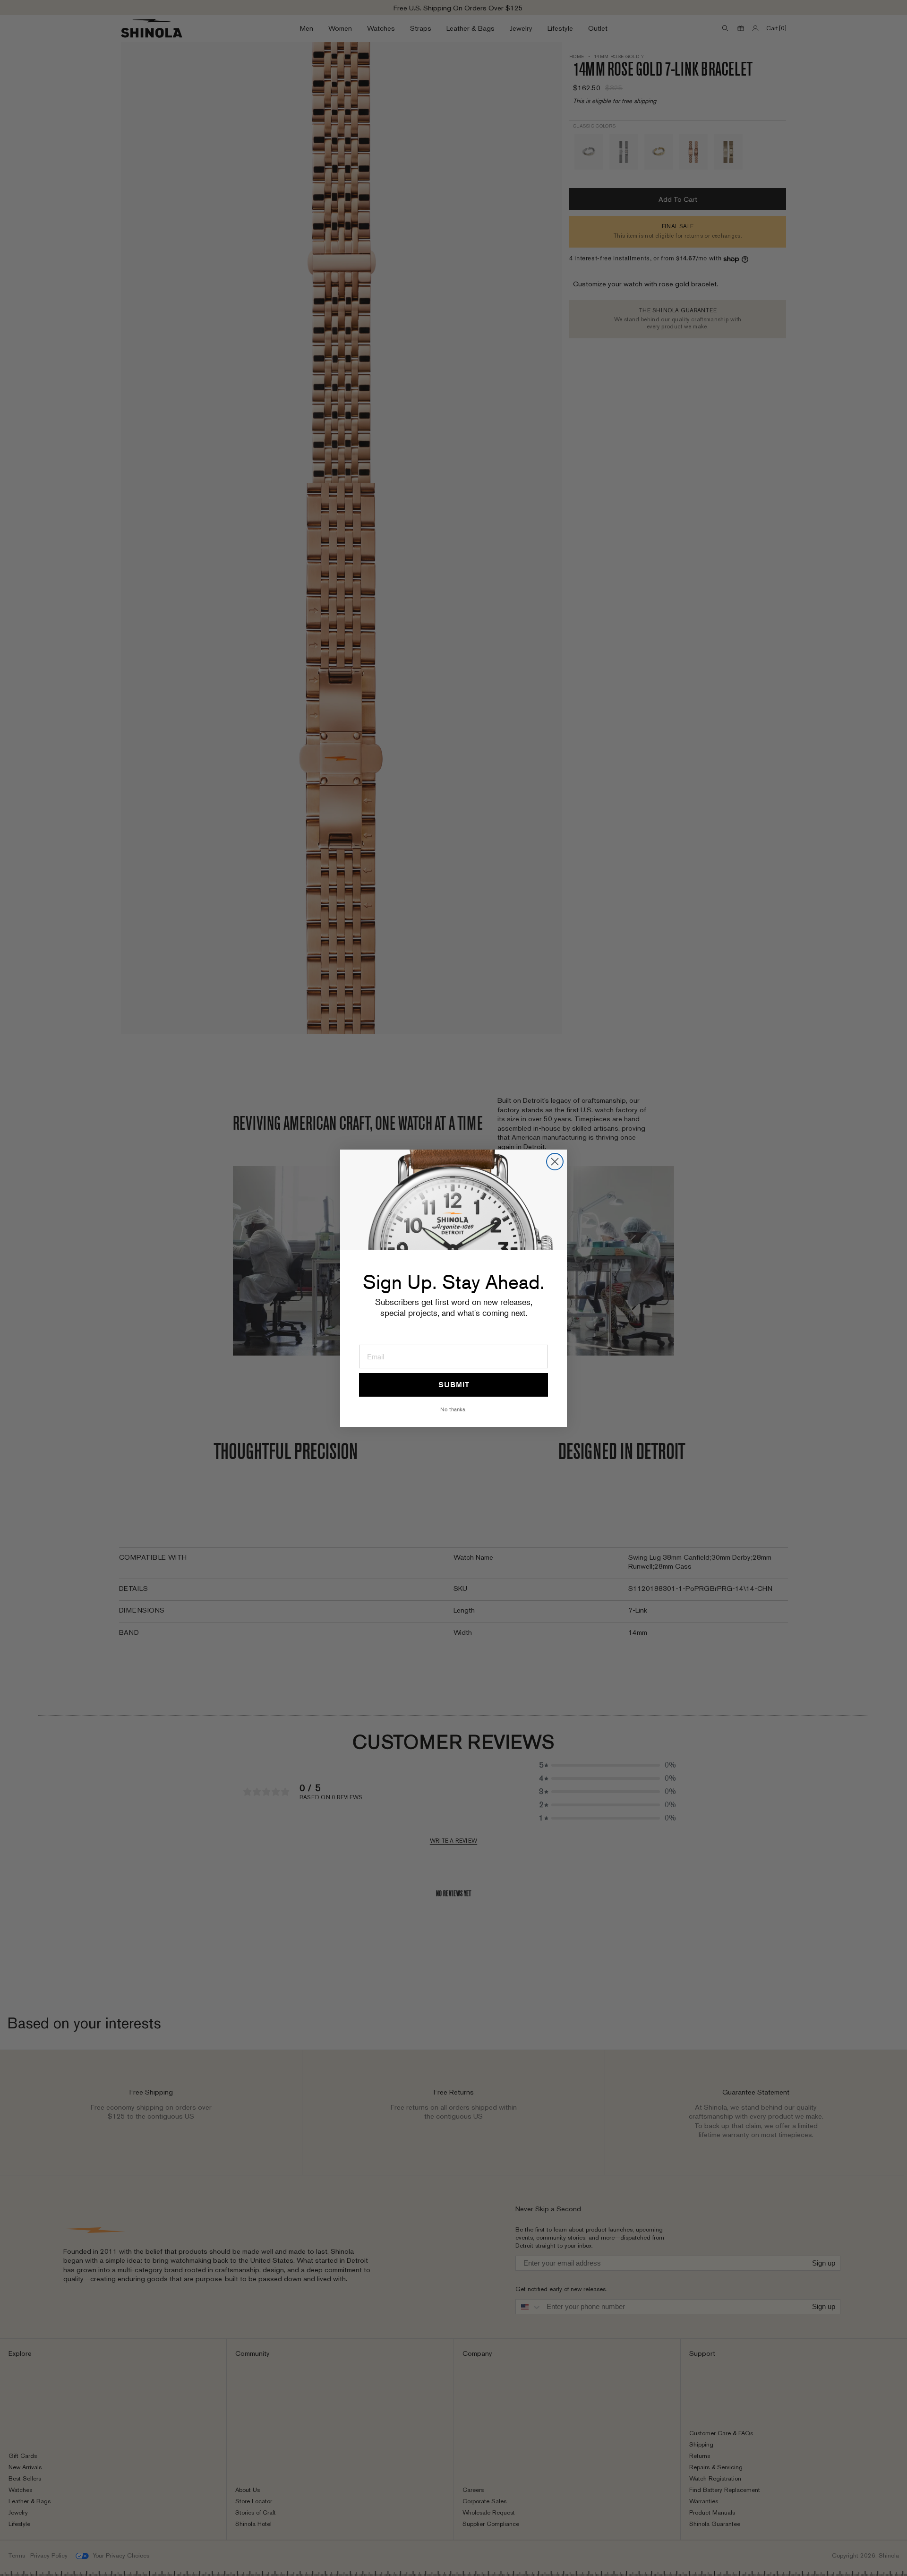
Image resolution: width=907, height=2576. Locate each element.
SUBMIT (454, 1385)
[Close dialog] (555, 1162)
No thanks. (453, 1409)
